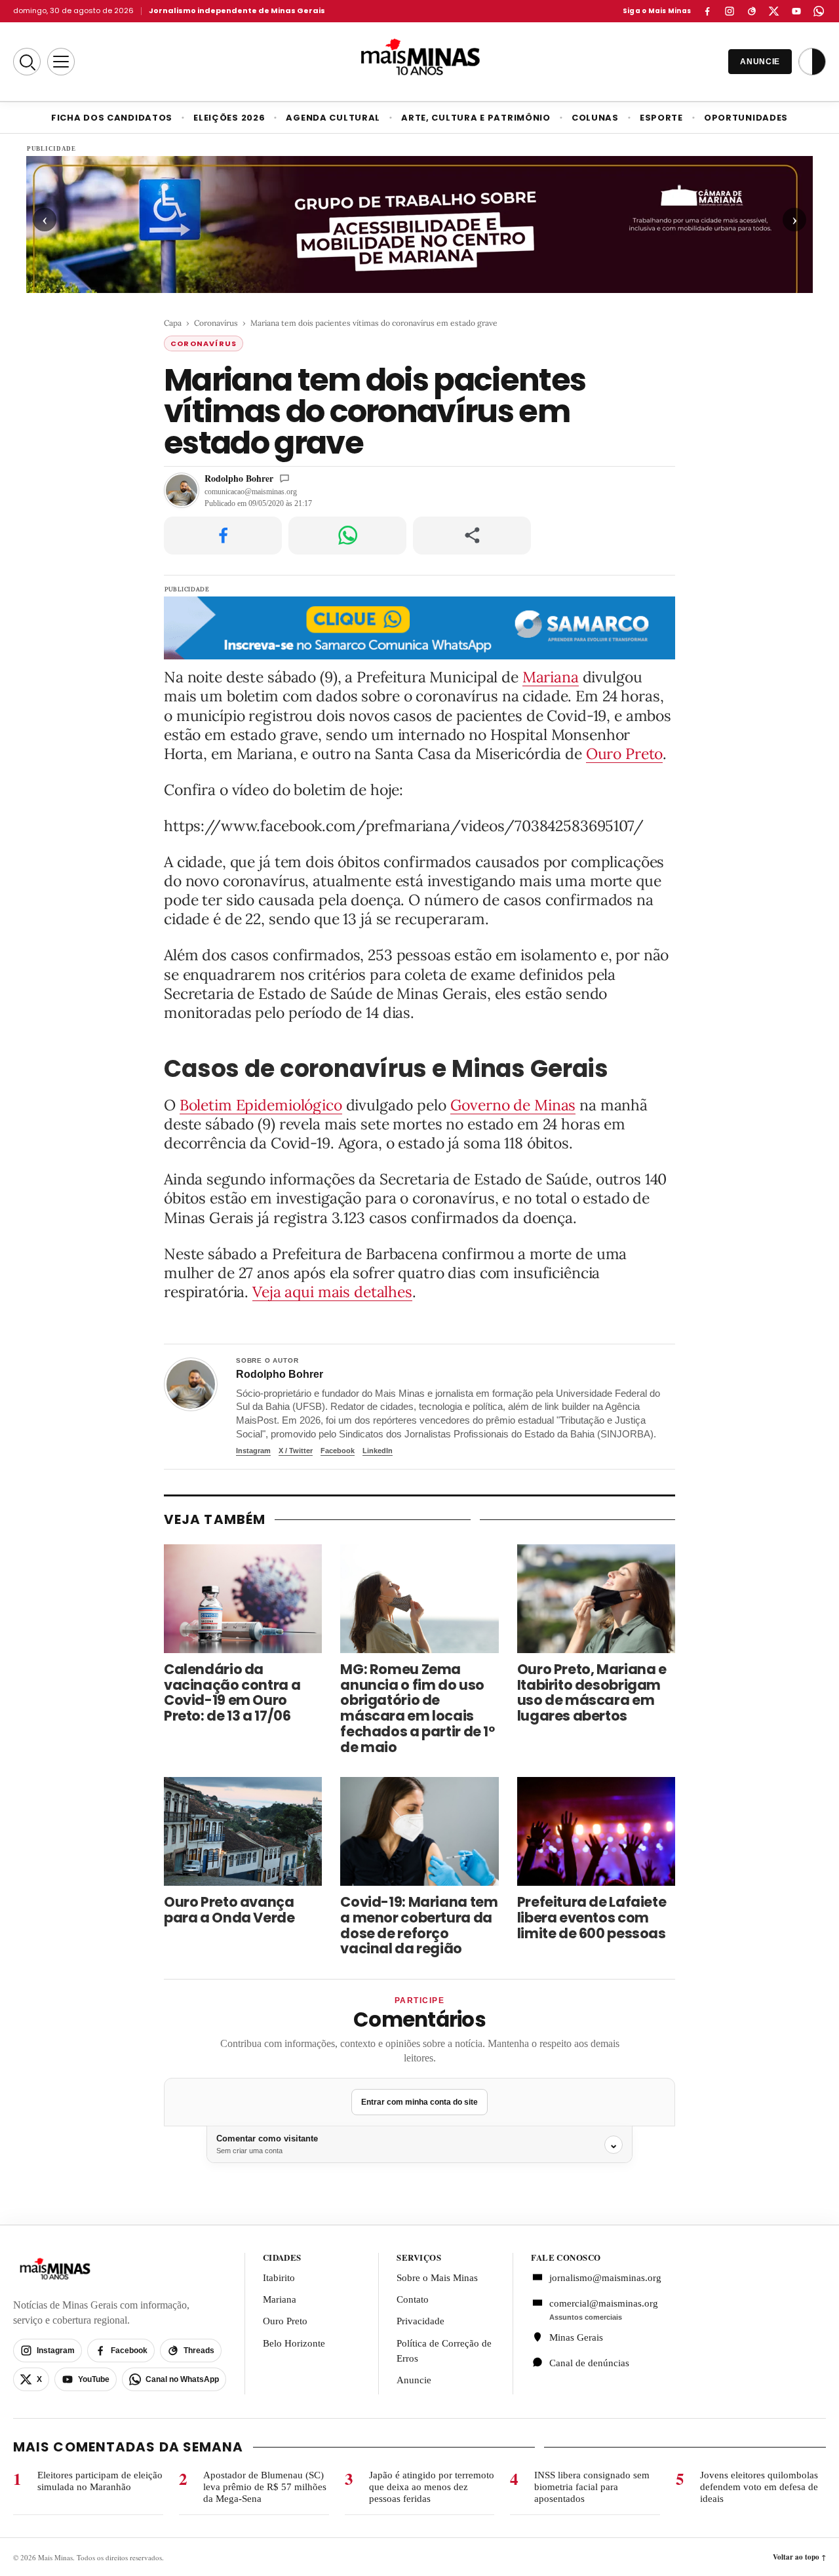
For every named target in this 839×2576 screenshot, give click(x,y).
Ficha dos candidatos (112, 118)
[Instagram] (730, 11)
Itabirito (279, 2278)
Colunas (595, 118)
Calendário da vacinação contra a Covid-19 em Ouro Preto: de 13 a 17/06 (232, 1693)
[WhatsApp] (819, 11)
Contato (413, 2299)
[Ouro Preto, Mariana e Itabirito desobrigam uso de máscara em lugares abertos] (596, 1599)
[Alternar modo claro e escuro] (812, 62)
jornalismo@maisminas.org (598, 2278)
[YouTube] (796, 11)
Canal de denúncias (589, 2363)
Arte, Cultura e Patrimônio (476, 118)
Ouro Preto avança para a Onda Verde (229, 1910)
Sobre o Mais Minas (437, 2278)
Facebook (338, 1451)
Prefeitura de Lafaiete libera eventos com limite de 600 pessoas (592, 1918)
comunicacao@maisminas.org (251, 492)
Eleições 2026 (229, 118)
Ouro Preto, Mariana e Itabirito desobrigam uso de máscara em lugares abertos (592, 1693)
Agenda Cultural (333, 118)
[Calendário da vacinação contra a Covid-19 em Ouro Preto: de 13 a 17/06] (243, 1599)
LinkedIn (378, 1451)
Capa (173, 323)
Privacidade (420, 2321)
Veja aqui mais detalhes (332, 1292)
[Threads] (752, 11)
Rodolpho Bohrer (239, 478)
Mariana (551, 677)
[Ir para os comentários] (284, 478)
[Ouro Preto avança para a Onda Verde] (243, 1831)
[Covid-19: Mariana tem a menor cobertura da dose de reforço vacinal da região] (419, 1831)
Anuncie (414, 2380)
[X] (774, 11)
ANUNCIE (760, 62)
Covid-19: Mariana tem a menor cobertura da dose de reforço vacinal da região (419, 1925)
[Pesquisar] (27, 62)
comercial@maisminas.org (604, 2303)
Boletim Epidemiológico (261, 1105)
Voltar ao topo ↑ (799, 2557)
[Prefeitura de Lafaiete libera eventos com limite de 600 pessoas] (596, 1831)
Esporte (661, 118)
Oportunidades (746, 118)
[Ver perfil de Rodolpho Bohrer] (191, 1384)
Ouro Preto (625, 753)
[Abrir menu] (61, 62)
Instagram (253, 1451)
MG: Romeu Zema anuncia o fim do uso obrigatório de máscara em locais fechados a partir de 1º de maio (417, 1708)
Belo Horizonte (294, 2343)
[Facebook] (707, 11)
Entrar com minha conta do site (419, 2102)
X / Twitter (296, 1451)
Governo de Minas (513, 1105)
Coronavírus (216, 323)
